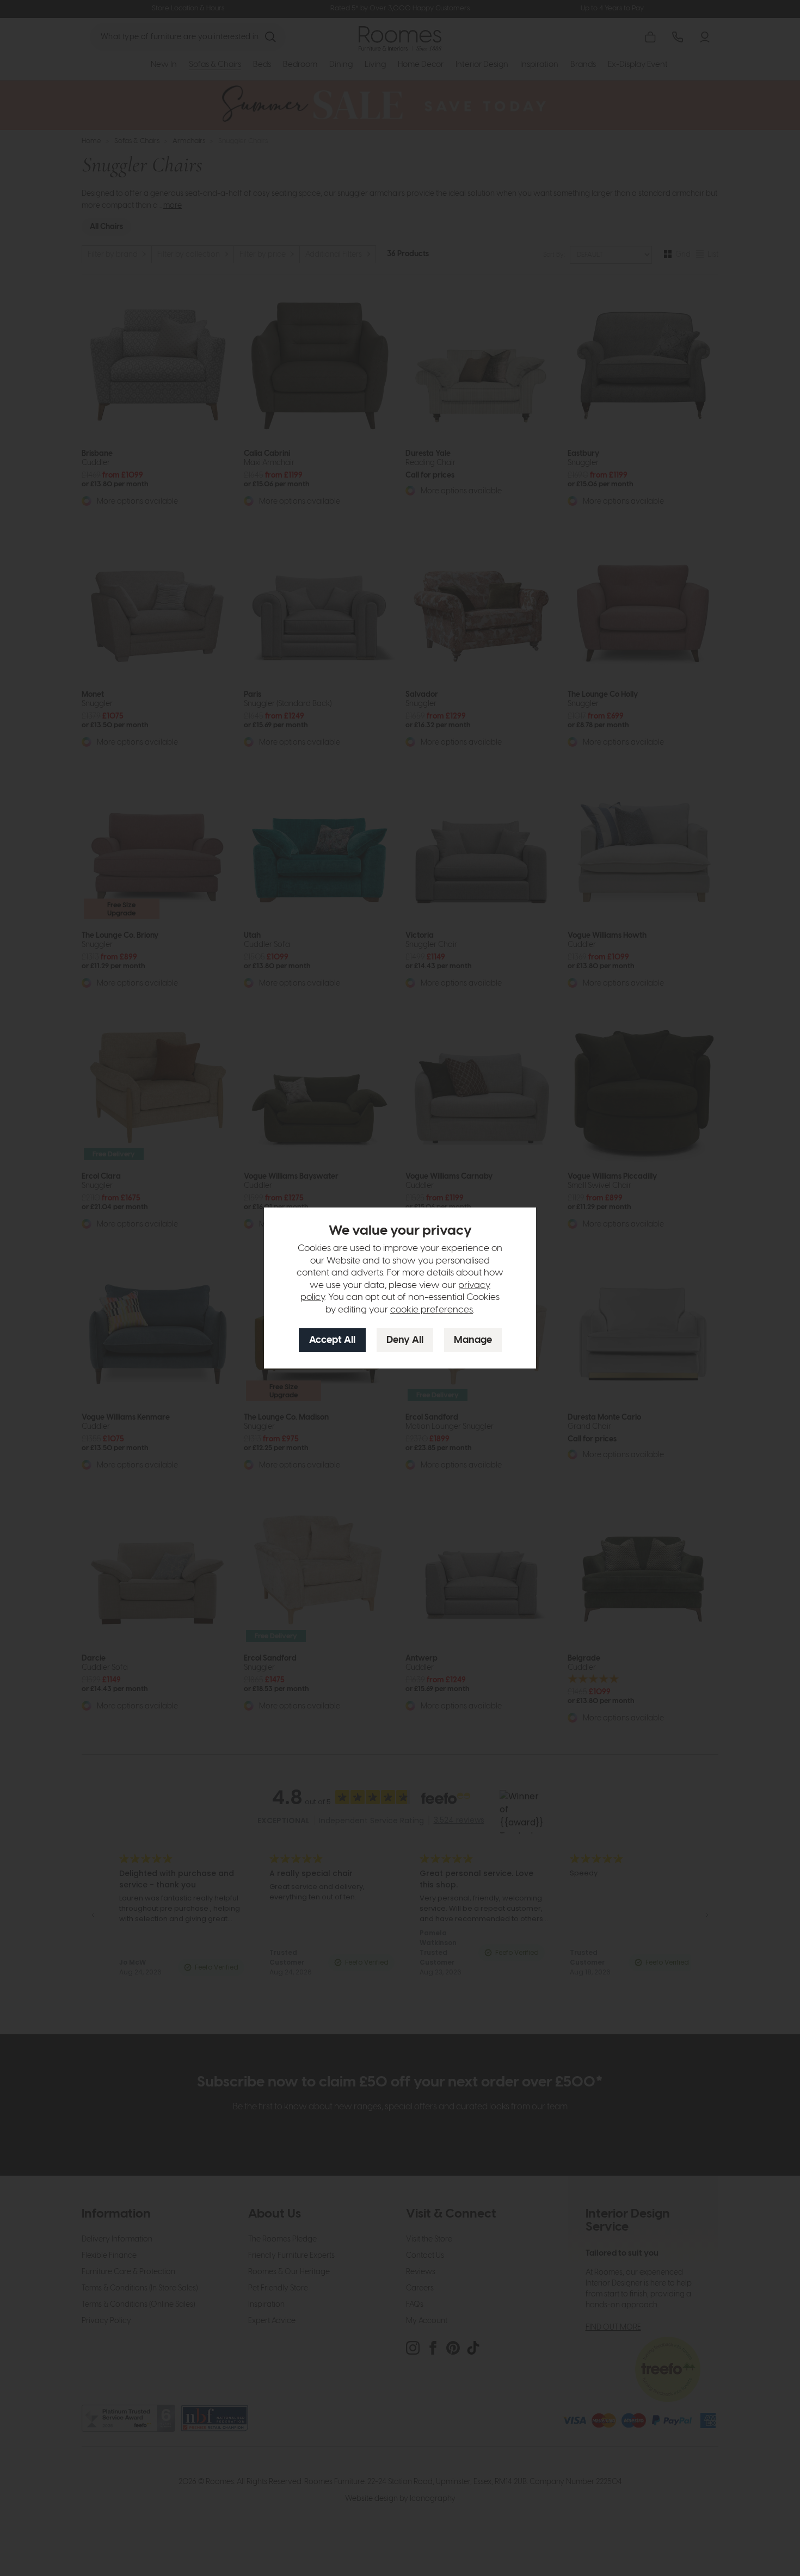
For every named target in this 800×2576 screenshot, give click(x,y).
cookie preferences (432, 1310)
